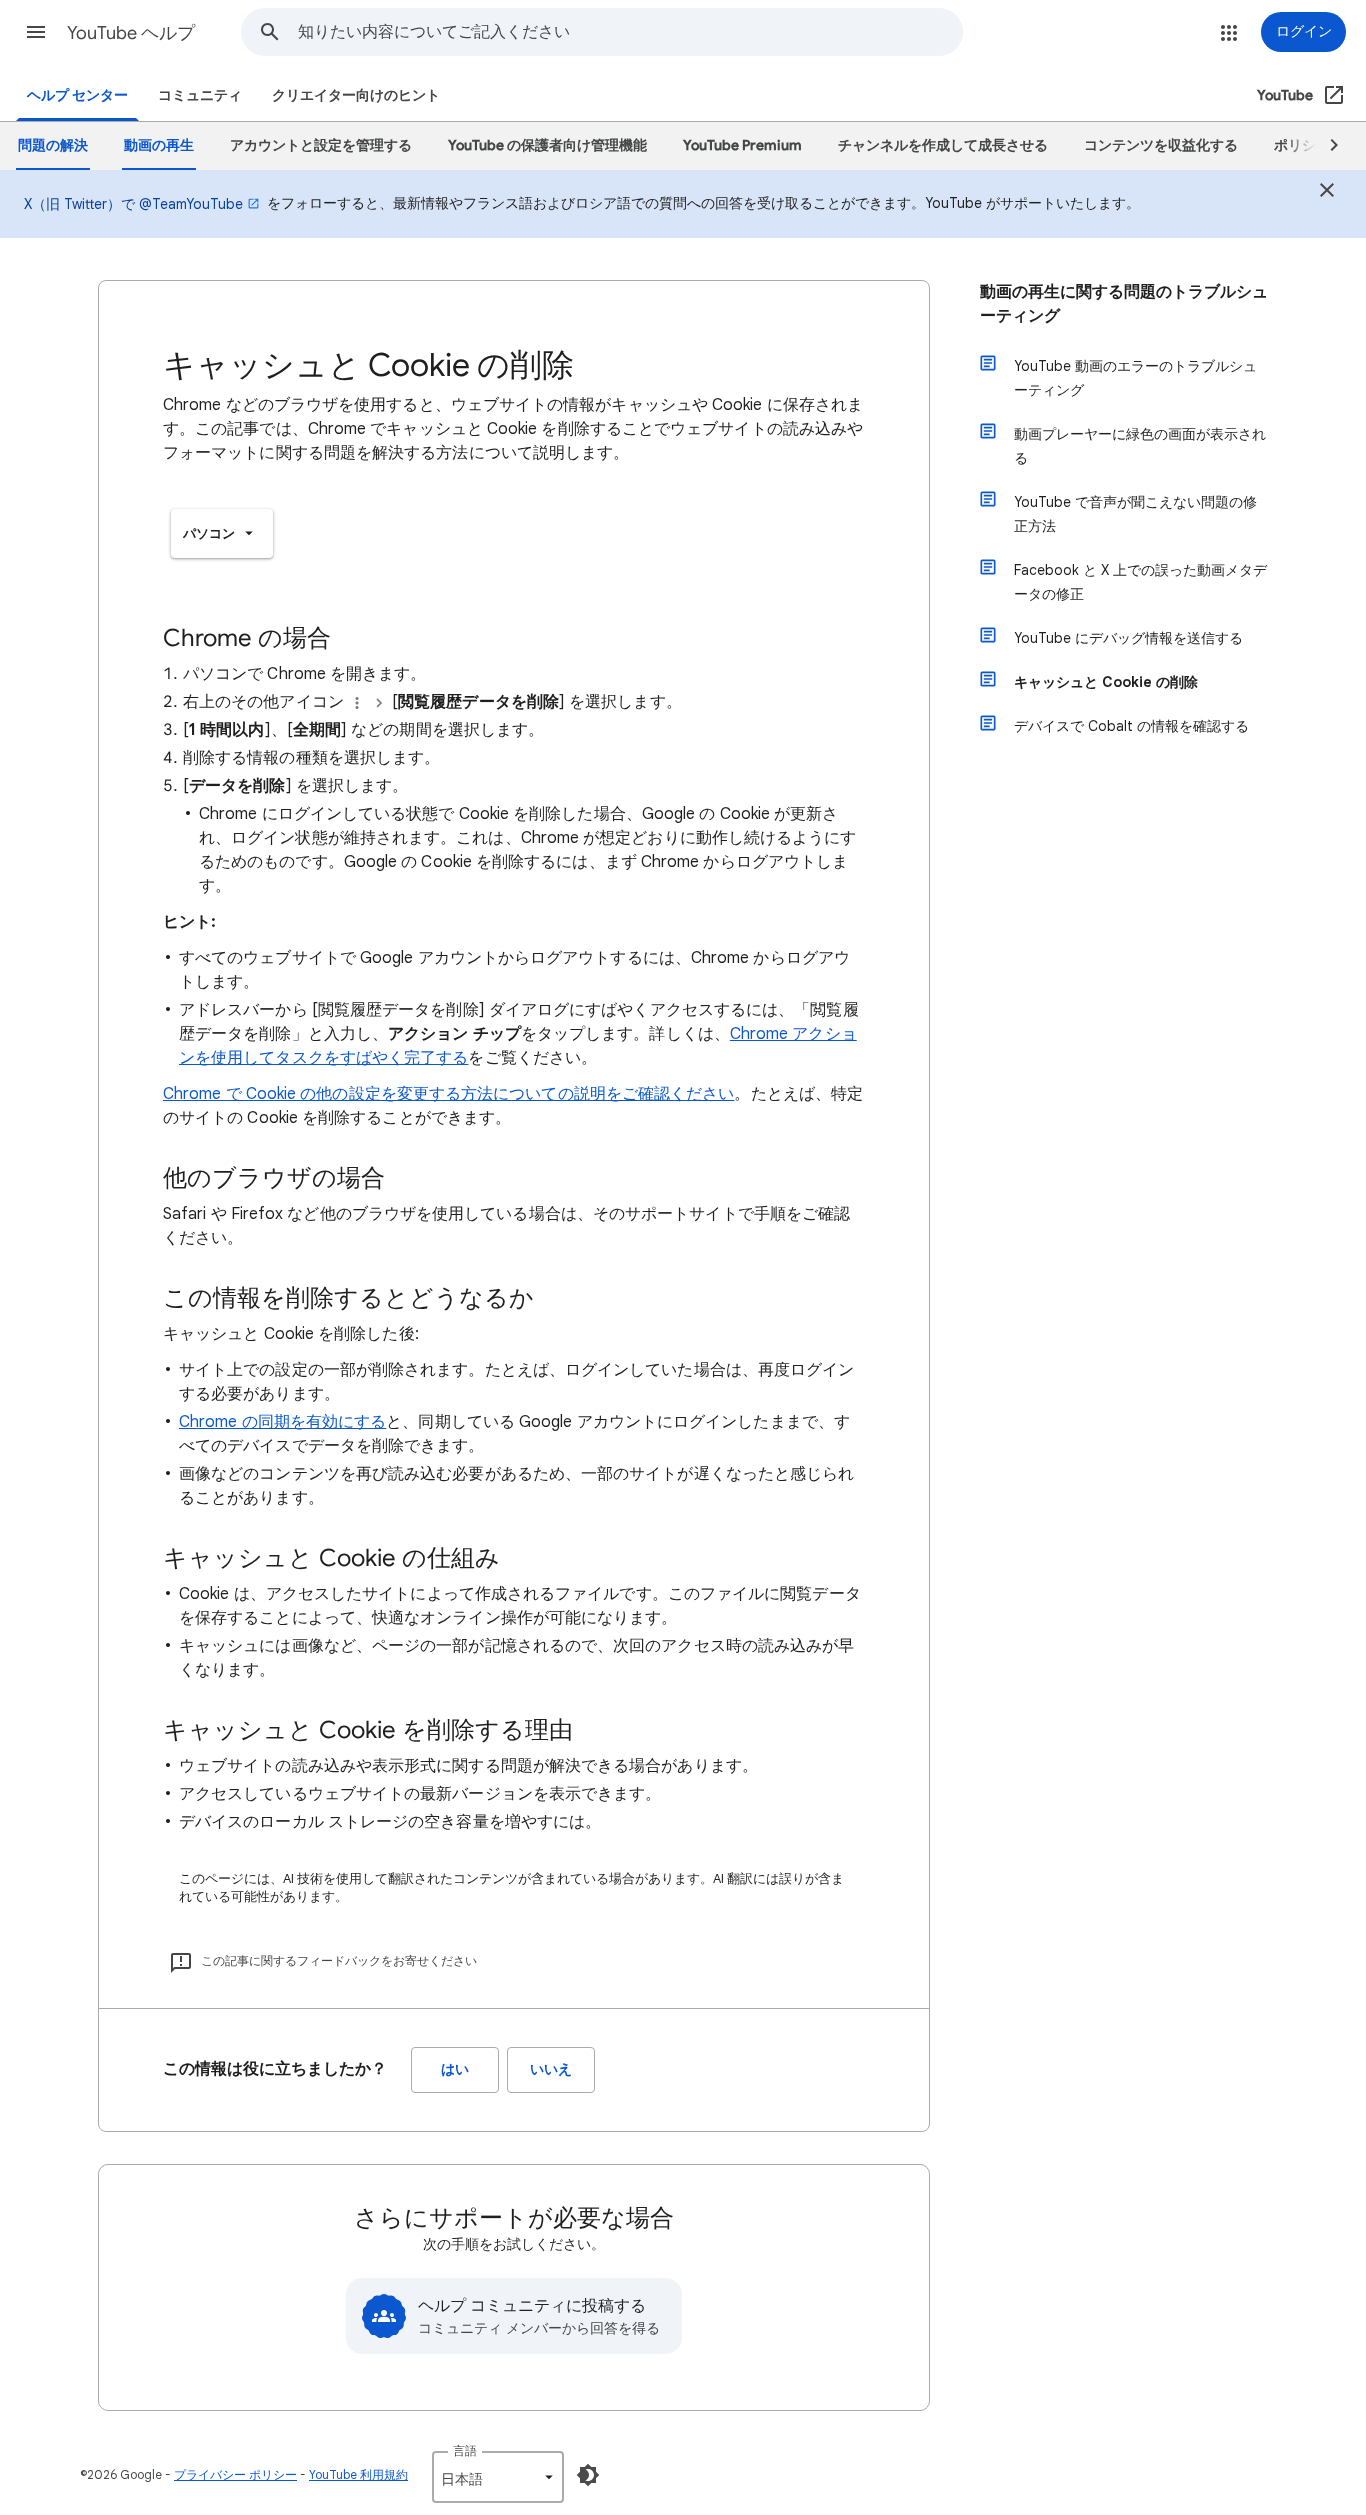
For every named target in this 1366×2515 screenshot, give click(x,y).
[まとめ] (1327, 193)
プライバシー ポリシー (235, 2474)
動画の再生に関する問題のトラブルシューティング (1124, 304)
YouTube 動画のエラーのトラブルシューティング (1135, 378)
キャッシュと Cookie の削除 (1106, 682)
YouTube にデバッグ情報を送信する (1128, 638)
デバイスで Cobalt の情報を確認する (1131, 726)
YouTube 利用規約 (358, 2474)
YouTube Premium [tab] (742, 145)
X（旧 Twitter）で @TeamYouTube (133, 204)
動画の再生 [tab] (159, 145)
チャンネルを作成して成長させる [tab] (943, 145)
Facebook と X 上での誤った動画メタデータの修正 (1140, 582)
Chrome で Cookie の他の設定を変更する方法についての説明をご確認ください (448, 1094)
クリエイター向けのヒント (356, 95)
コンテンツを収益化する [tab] (1161, 145)
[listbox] (222, 533)
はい (455, 2069)
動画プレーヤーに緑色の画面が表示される (1140, 446)
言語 (465, 2450)
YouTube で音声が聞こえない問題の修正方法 (1135, 514)
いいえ (551, 2069)
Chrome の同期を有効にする (282, 1422)
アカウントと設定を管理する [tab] (321, 145)
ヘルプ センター (77, 95)
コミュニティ (200, 95)
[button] (36, 32)
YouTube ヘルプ (131, 33)
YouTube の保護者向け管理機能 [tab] (547, 145)
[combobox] (630, 32)
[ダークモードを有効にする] (588, 2475)
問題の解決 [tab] (53, 145)
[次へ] (1325, 146)
